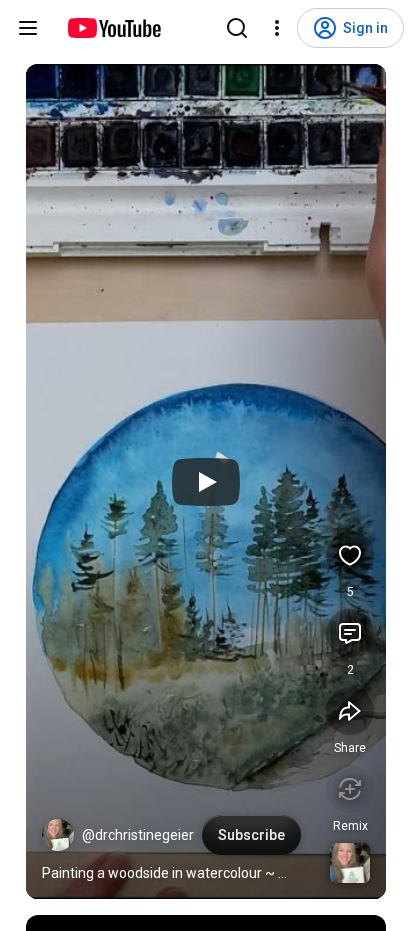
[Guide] (28, 28)
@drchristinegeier (138, 835)
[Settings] (277, 28)
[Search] (237, 28)
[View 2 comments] (350, 633)
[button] (58, 835)
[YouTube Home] (113, 28)
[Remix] (350, 789)
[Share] (350, 711)
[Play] (206, 482)
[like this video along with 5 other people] (350, 555)
